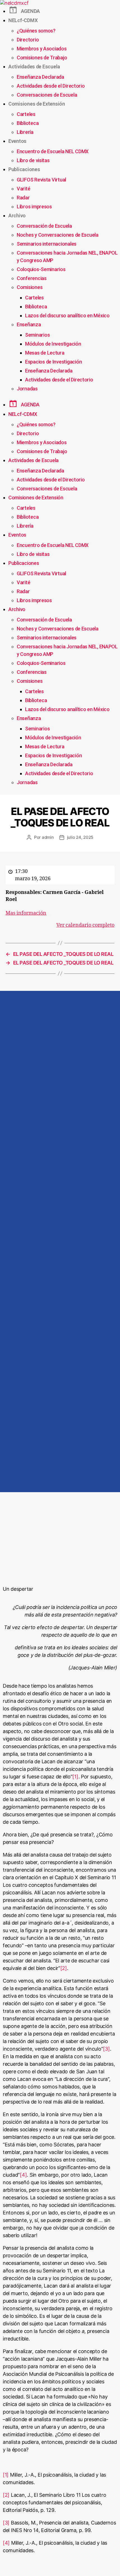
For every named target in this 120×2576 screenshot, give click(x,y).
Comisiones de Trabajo (42, 58)
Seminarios (37, 335)
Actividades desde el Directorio (51, 86)
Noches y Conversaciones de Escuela (58, 235)
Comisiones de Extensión (37, 104)
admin (48, 837)
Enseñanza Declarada (40, 77)
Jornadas (27, 389)
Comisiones (30, 287)
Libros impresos (34, 207)
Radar (23, 198)
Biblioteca (28, 123)
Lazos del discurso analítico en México (67, 315)
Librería (25, 132)
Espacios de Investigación (53, 362)
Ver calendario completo (85, 925)
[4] (23, 2175)
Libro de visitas (33, 160)
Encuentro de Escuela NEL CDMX (53, 151)
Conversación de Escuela (44, 226)
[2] (64, 1968)
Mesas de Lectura (45, 353)
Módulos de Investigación (53, 344)
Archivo (17, 216)
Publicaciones (24, 169)
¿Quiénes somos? (36, 31)
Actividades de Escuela (34, 67)
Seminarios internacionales (47, 244)
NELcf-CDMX (23, 20)
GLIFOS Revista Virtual (41, 180)
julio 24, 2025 (80, 837)
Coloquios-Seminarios (41, 269)
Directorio (28, 40)
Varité (23, 189)
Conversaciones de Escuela (47, 95)
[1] (75, 1777)
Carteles (26, 114)
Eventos (17, 141)
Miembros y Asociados (42, 49)
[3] (106, 2049)
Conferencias (32, 278)
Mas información (26, 913)
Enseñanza (29, 324)
